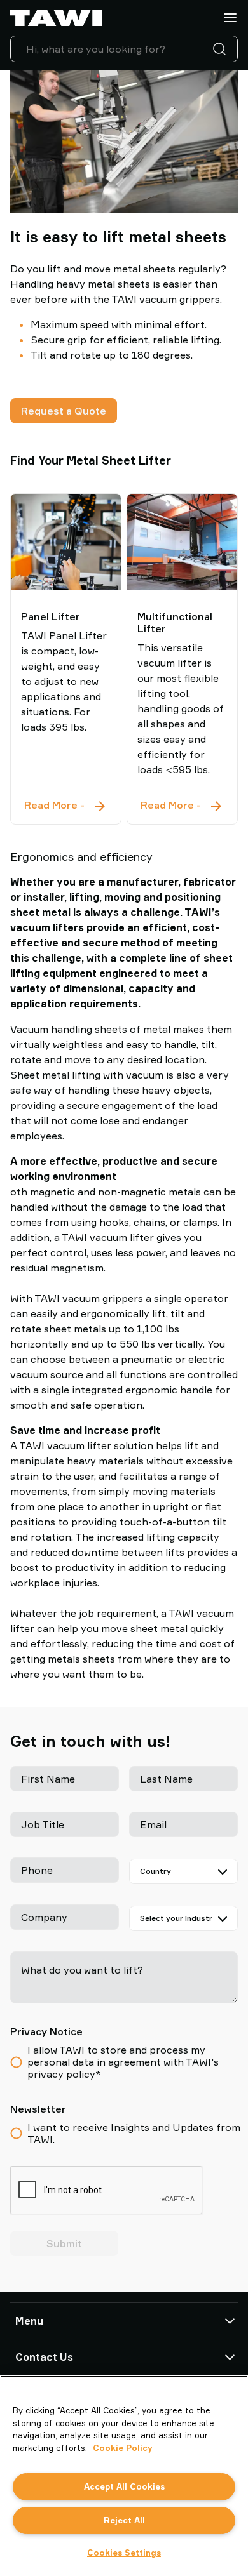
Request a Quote (64, 411)
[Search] (222, 49)
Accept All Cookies (124, 2486)
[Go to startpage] (56, 18)
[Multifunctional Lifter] (182, 542)
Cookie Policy (123, 2448)
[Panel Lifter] (66, 542)
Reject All (124, 2520)
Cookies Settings (124, 2553)
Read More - (66, 806)
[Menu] (230, 18)
